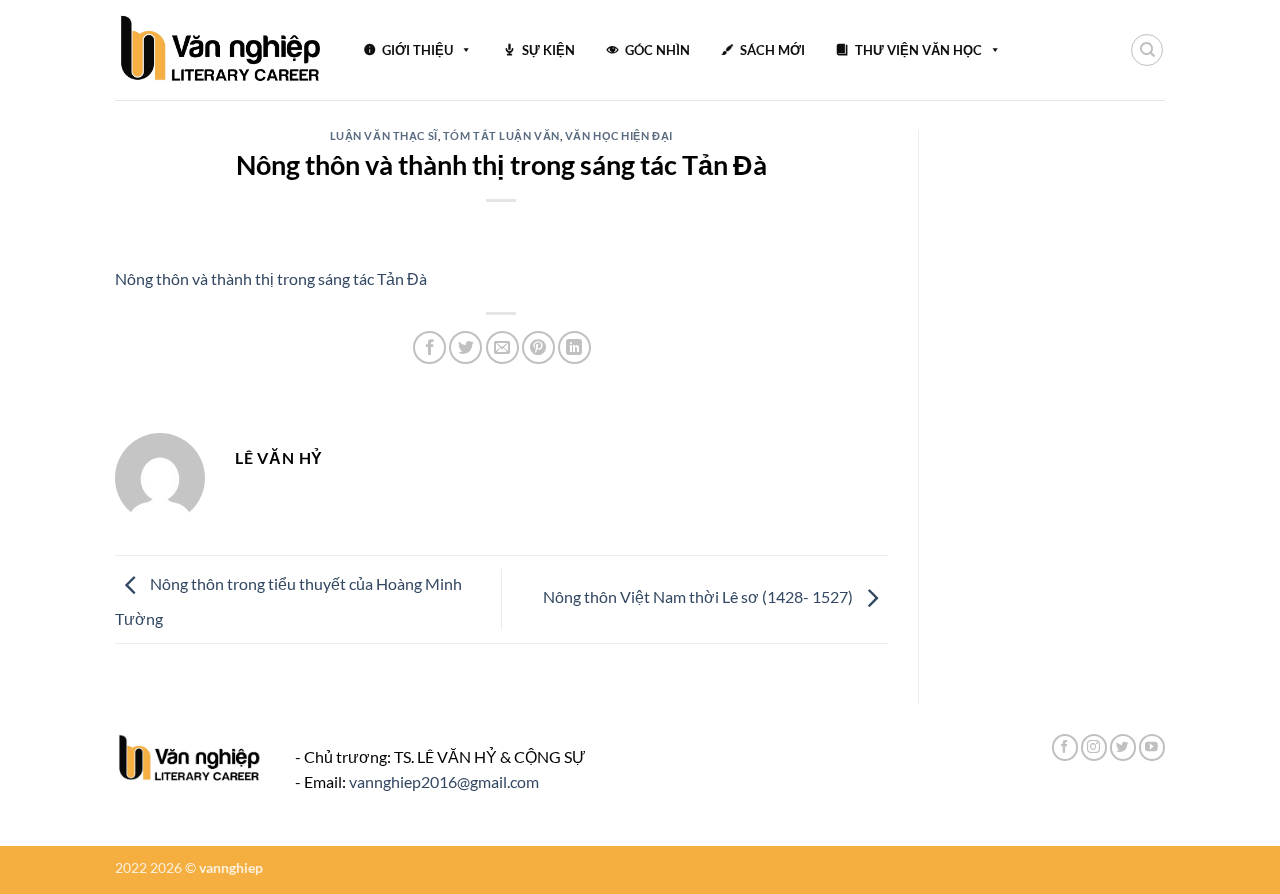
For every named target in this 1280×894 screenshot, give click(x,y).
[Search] (1147, 50)
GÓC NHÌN (657, 50)
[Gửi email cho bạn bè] (502, 347)
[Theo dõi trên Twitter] (1123, 747)
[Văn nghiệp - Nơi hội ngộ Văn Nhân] (221, 50)
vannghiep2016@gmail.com (444, 781)
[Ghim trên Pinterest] (538, 347)
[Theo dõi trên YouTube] (1152, 747)
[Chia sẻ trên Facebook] (429, 347)
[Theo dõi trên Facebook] (1065, 747)
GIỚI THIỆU (417, 50)
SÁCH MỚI (772, 50)
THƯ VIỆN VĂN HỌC (918, 50)
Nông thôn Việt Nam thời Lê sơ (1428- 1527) (699, 596)
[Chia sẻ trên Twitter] (465, 347)
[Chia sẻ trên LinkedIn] (574, 347)
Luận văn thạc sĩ (384, 135)
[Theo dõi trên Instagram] (1094, 747)
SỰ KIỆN (548, 50)
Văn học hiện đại (619, 135)
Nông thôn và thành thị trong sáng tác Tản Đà (271, 278)
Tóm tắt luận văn (501, 135)
